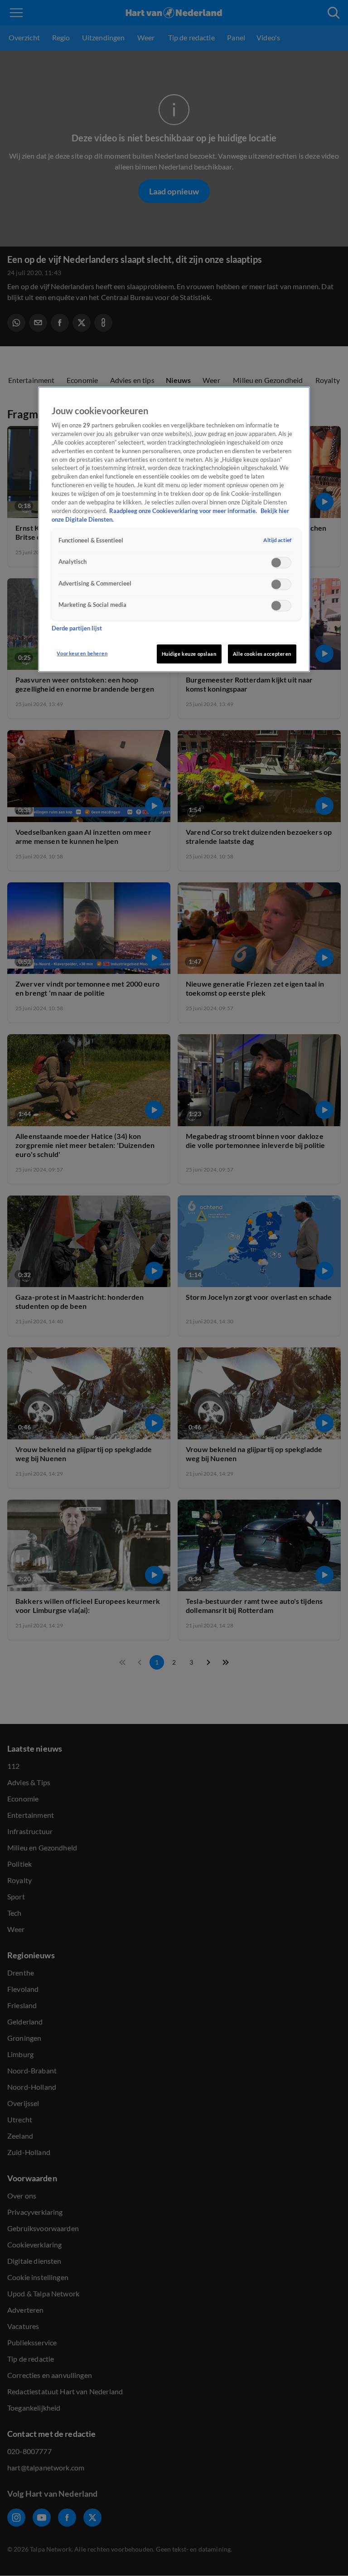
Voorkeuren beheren (82, 653)
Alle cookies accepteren (262, 654)
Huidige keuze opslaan (189, 654)
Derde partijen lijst (77, 628)
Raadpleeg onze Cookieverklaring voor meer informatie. (184, 511)
